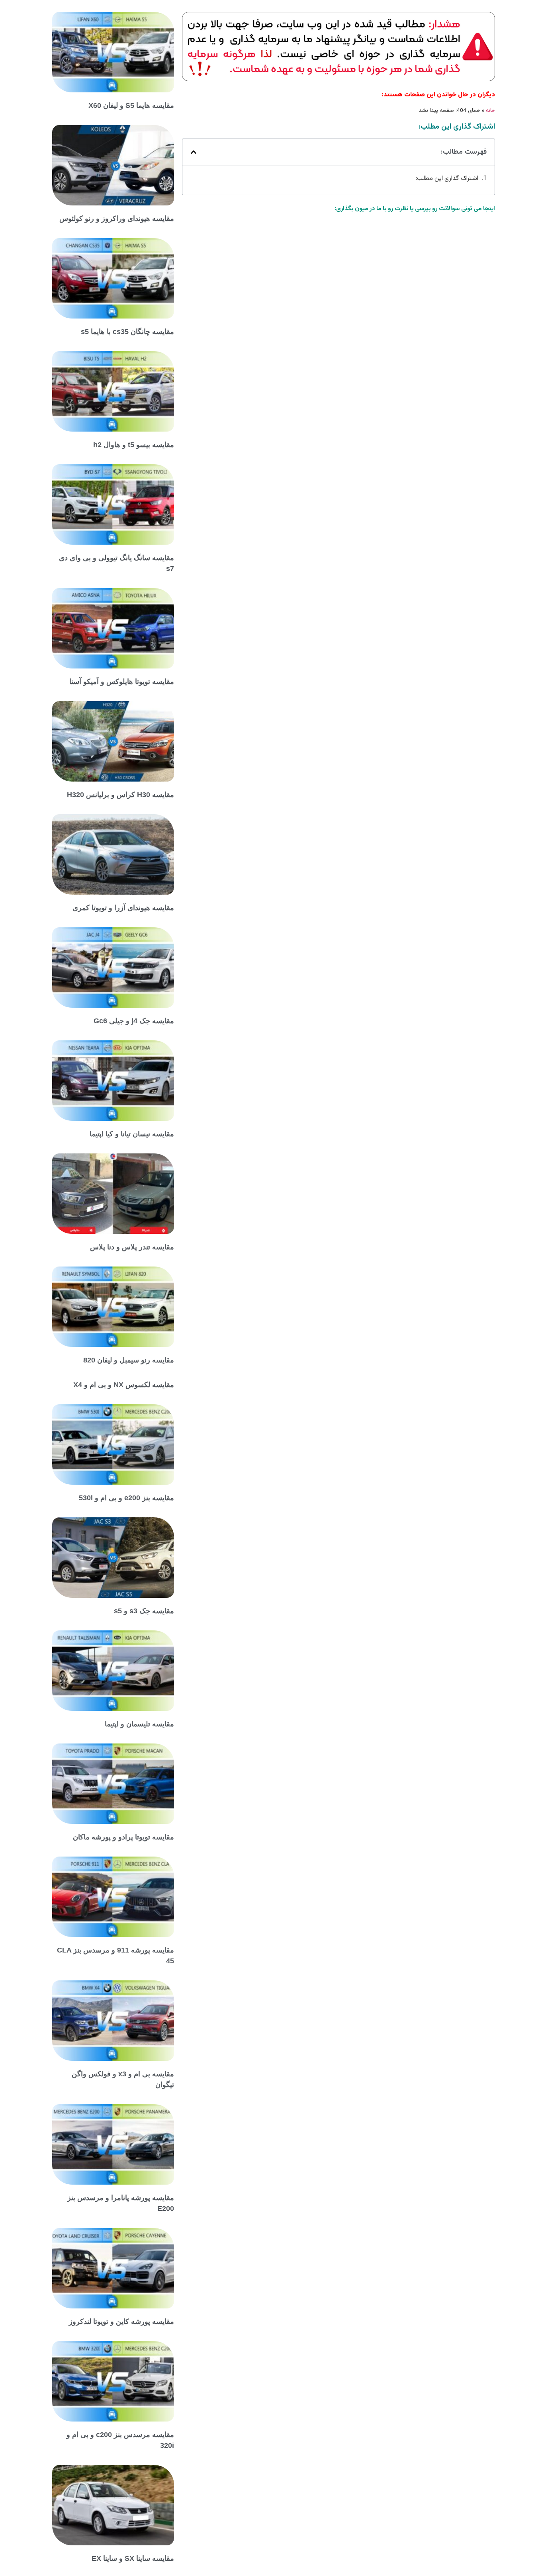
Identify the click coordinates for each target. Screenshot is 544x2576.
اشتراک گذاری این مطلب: (447, 179)
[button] (194, 152)
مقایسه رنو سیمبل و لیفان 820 (129, 1360)
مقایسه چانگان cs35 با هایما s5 (127, 332)
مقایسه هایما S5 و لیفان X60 (131, 106)
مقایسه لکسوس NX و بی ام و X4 (124, 1385)
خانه (490, 110)
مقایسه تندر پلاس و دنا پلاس (132, 1247)
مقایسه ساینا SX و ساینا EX (133, 2558)
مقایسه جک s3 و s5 (144, 1611)
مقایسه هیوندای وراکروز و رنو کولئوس (117, 219)
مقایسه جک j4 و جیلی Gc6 (134, 1021)
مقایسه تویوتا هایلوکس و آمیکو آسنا (122, 682)
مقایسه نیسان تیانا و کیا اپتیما (132, 1134)
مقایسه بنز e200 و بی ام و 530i (126, 1498)
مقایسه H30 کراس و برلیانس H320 (120, 795)
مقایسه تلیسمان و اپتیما (139, 1724)
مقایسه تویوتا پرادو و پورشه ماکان (123, 1837)
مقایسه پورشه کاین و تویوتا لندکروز (121, 2322)
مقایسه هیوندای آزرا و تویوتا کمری (123, 908)
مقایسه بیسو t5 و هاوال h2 (134, 445)
